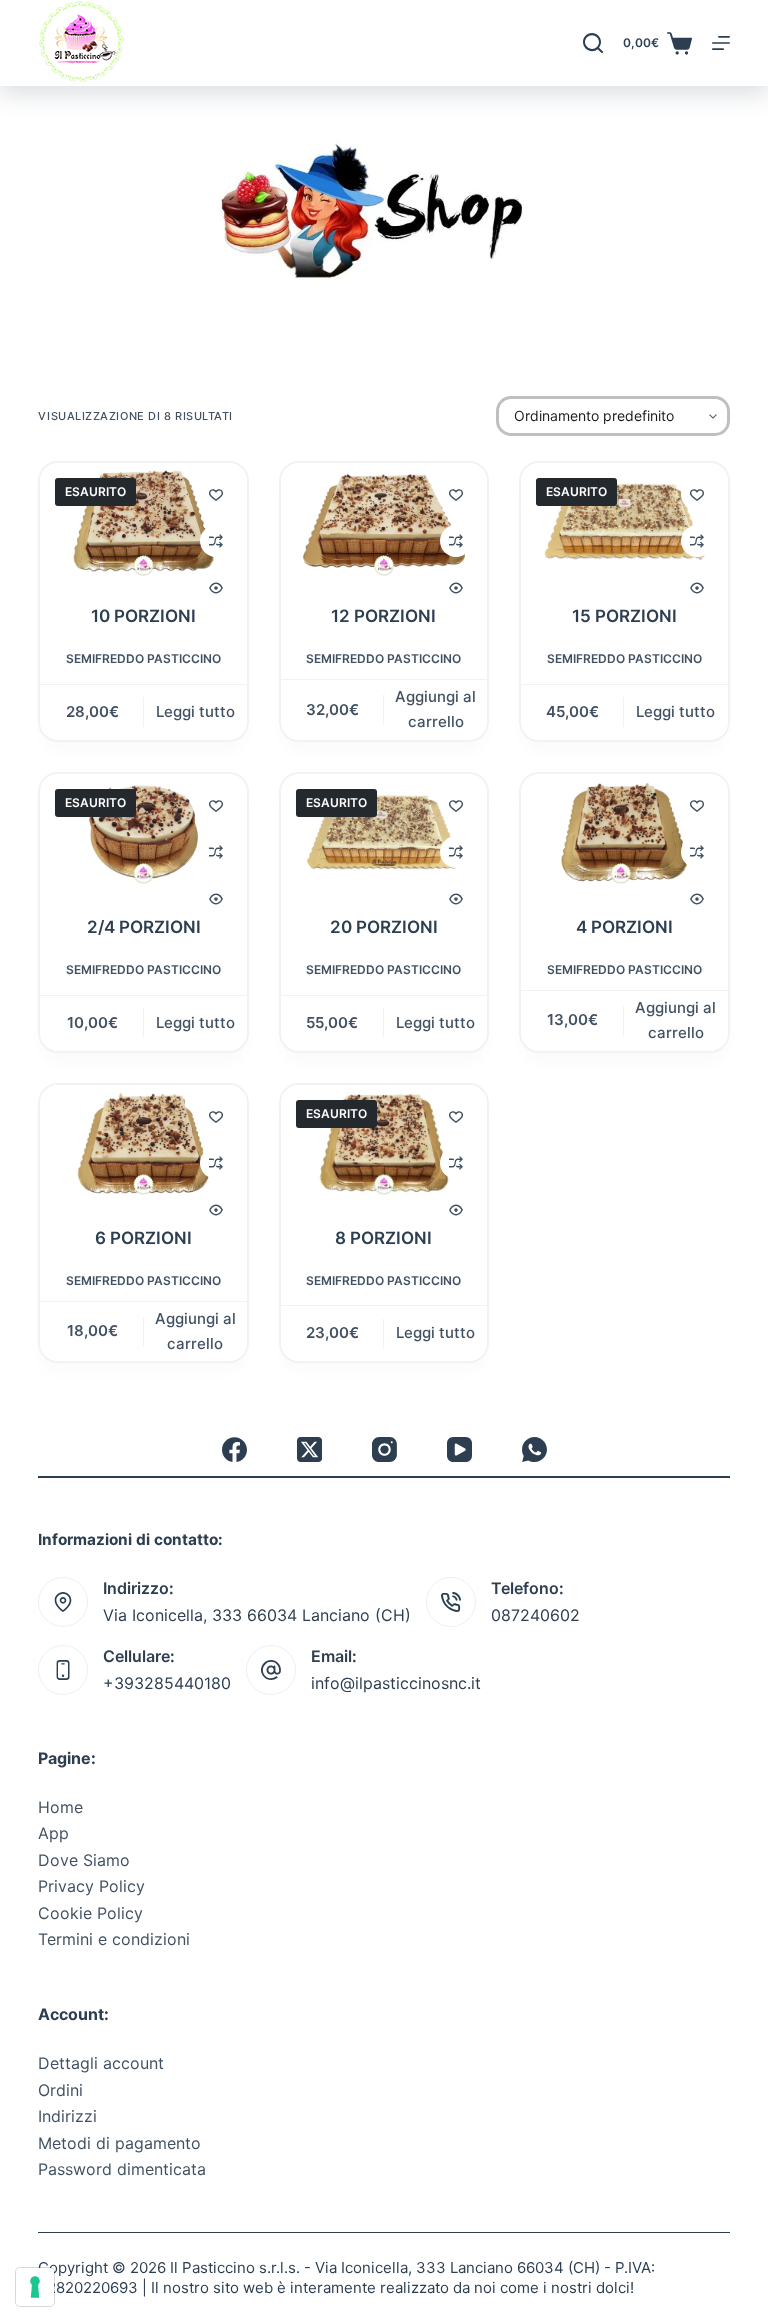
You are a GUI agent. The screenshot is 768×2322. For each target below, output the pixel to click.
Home (60, 1807)
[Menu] (721, 43)
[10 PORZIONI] (143, 521)
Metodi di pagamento (119, 2143)
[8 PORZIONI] (384, 1143)
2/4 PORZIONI (144, 927)
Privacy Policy (91, 1886)
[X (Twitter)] (309, 1449)
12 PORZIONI (383, 616)
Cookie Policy (90, 1913)
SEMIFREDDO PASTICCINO (143, 658)
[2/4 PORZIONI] (143, 832)
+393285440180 (167, 1683)
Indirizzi (67, 2116)
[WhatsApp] (534, 1449)
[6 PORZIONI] (143, 1143)
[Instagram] (384, 1449)
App (53, 1833)
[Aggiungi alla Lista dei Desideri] (216, 494)
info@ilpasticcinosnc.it (396, 1683)
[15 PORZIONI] (624, 521)
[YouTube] (459, 1449)
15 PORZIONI (624, 616)
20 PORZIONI (384, 927)
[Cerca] (593, 43)
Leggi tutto (195, 711)
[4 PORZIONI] (624, 832)
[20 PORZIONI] (384, 832)
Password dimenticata (122, 2169)
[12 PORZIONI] (384, 521)
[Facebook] (234, 1449)
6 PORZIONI (143, 1238)
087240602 (535, 1615)
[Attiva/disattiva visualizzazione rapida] (216, 588)
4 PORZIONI (624, 927)
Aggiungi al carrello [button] (435, 709)
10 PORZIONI (143, 616)
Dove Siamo (84, 1860)
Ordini (60, 2090)
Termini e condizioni (114, 1939)
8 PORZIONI (383, 1238)
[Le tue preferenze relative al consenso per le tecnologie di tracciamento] (35, 2287)
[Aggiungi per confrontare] (216, 541)
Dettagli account (101, 2063)
